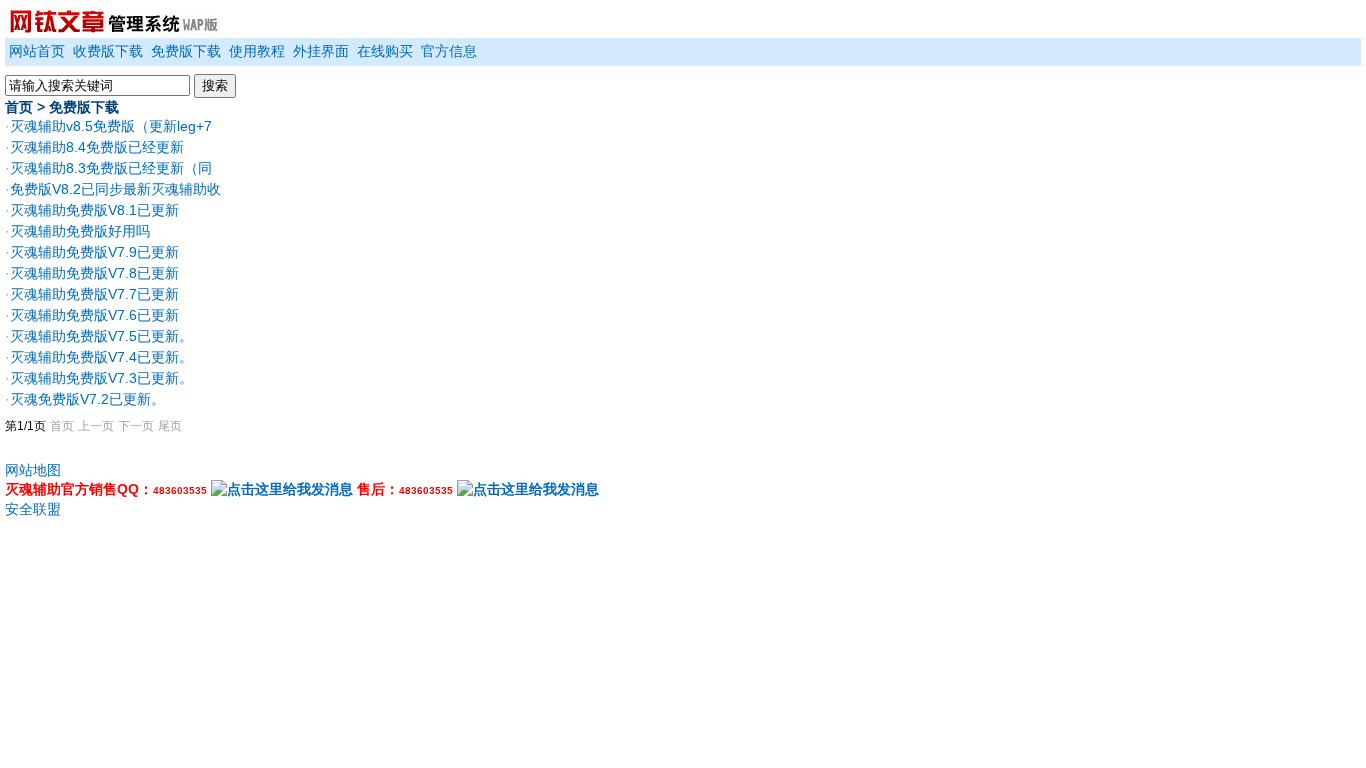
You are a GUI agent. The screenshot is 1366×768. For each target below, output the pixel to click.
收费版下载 (108, 51)
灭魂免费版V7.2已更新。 (87, 399)
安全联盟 (33, 509)
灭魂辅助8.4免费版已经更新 (97, 147)
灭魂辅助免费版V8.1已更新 (94, 210)
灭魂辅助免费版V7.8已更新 (94, 273)
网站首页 (37, 51)
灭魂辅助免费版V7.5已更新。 (101, 336)
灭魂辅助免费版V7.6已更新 (94, 315)
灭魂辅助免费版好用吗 (80, 231)
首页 (19, 107)
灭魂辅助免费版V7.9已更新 (94, 252)
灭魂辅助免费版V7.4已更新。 (101, 357)
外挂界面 (321, 51)
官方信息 (449, 51)
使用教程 (257, 51)
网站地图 (33, 470)
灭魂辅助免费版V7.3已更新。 (101, 378)
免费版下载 (186, 51)
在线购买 (385, 51)
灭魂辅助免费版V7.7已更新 (94, 294)
